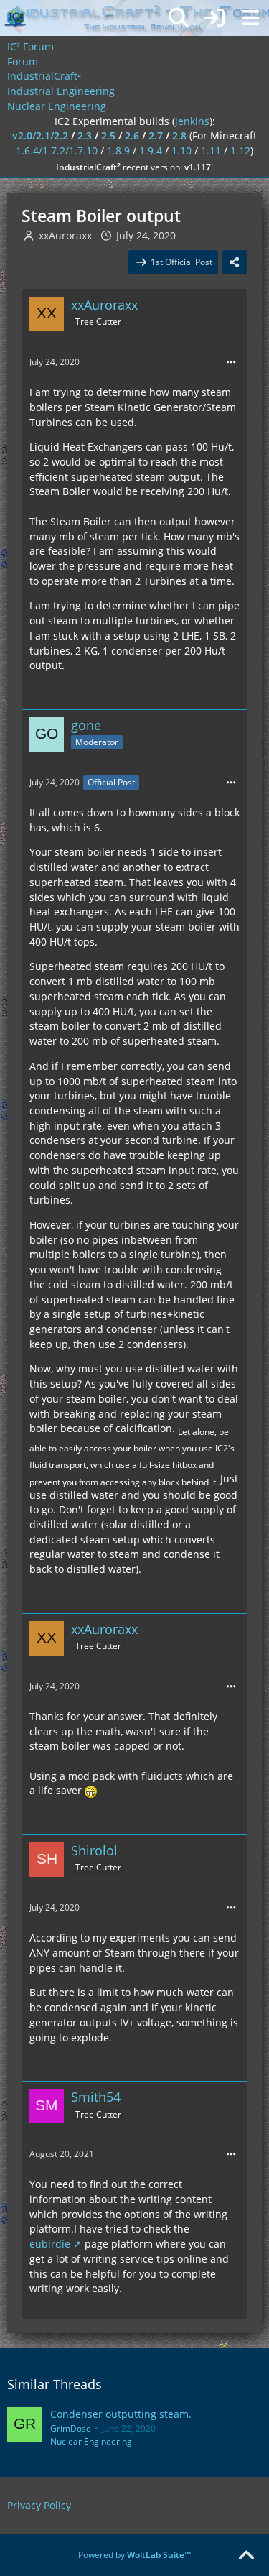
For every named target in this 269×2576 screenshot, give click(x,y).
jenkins (192, 121)
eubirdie (50, 2244)
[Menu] (250, 18)
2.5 (108, 135)
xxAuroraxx (65, 235)
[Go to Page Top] (246, 2556)
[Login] (214, 18)
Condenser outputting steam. (121, 2414)
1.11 (211, 151)
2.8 (179, 135)
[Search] (179, 18)
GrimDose (71, 2428)
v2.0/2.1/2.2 (40, 135)
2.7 (156, 135)
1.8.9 (118, 151)
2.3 (85, 135)
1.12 (240, 151)
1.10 (181, 151)
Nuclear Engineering (91, 2441)
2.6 (132, 135)
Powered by (134, 2555)
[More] (231, 363)
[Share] (235, 262)
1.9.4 (151, 151)
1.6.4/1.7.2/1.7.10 (57, 151)
